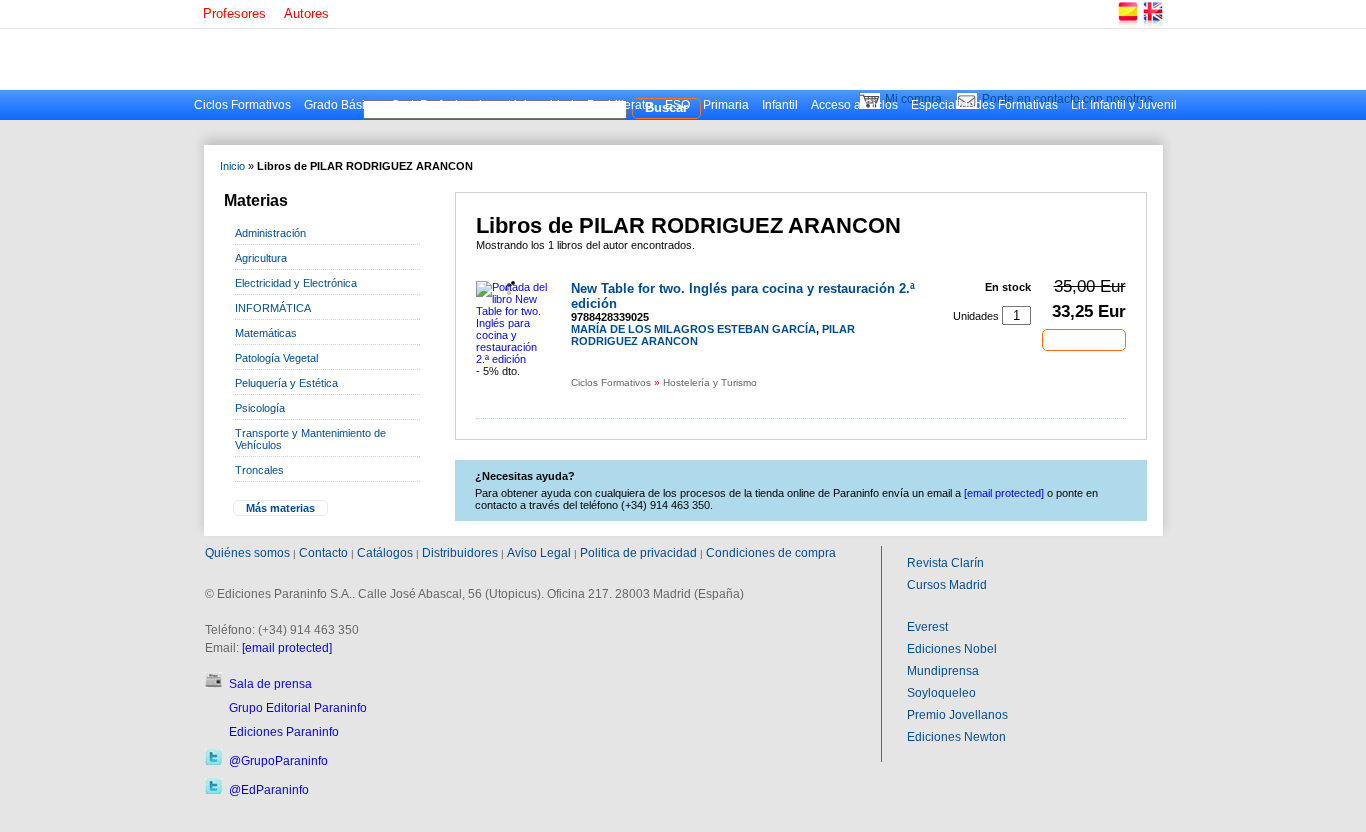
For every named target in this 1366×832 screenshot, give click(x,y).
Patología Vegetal (276, 358)
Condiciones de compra (771, 553)
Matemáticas (266, 333)
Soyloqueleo (941, 693)
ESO (677, 105)
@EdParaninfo (269, 790)
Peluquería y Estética (286, 383)
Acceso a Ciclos (854, 105)
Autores (306, 13)
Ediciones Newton (956, 737)
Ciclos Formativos (242, 105)
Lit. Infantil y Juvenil (1124, 105)
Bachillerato (619, 105)
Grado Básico (341, 105)
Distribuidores (460, 553)
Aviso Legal (539, 553)
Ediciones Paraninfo (284, 732)
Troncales (259, 470)
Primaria (726, 105)
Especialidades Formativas (984, 105)
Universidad (541, 105)
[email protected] (287, 648)
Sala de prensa (270, 684)
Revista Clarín (945, 563)
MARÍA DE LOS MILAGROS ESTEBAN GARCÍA (693, 329)
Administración (270, 233)
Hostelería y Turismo (710, 382)
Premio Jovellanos (957, 715)
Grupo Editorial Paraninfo (298, 708)
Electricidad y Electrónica (296, 283)
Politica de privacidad (638, 553)
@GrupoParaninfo (278, 761)
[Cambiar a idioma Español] (1127, 24)
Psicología (260, 408)
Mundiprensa (943, 671)
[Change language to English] (1152, 24)
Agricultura (261, 258)
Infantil (780, 105)
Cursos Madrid (947, 585)
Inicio (232, 166)
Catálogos (385, 553)
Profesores (234, 13)
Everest (927, 627)
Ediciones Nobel (952, 649)
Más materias (280, 508)
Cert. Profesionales (443, 105)
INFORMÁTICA (273, 308)
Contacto (323, 553)
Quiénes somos (247, 553)
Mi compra (913, 99)
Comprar (1084, 339)
